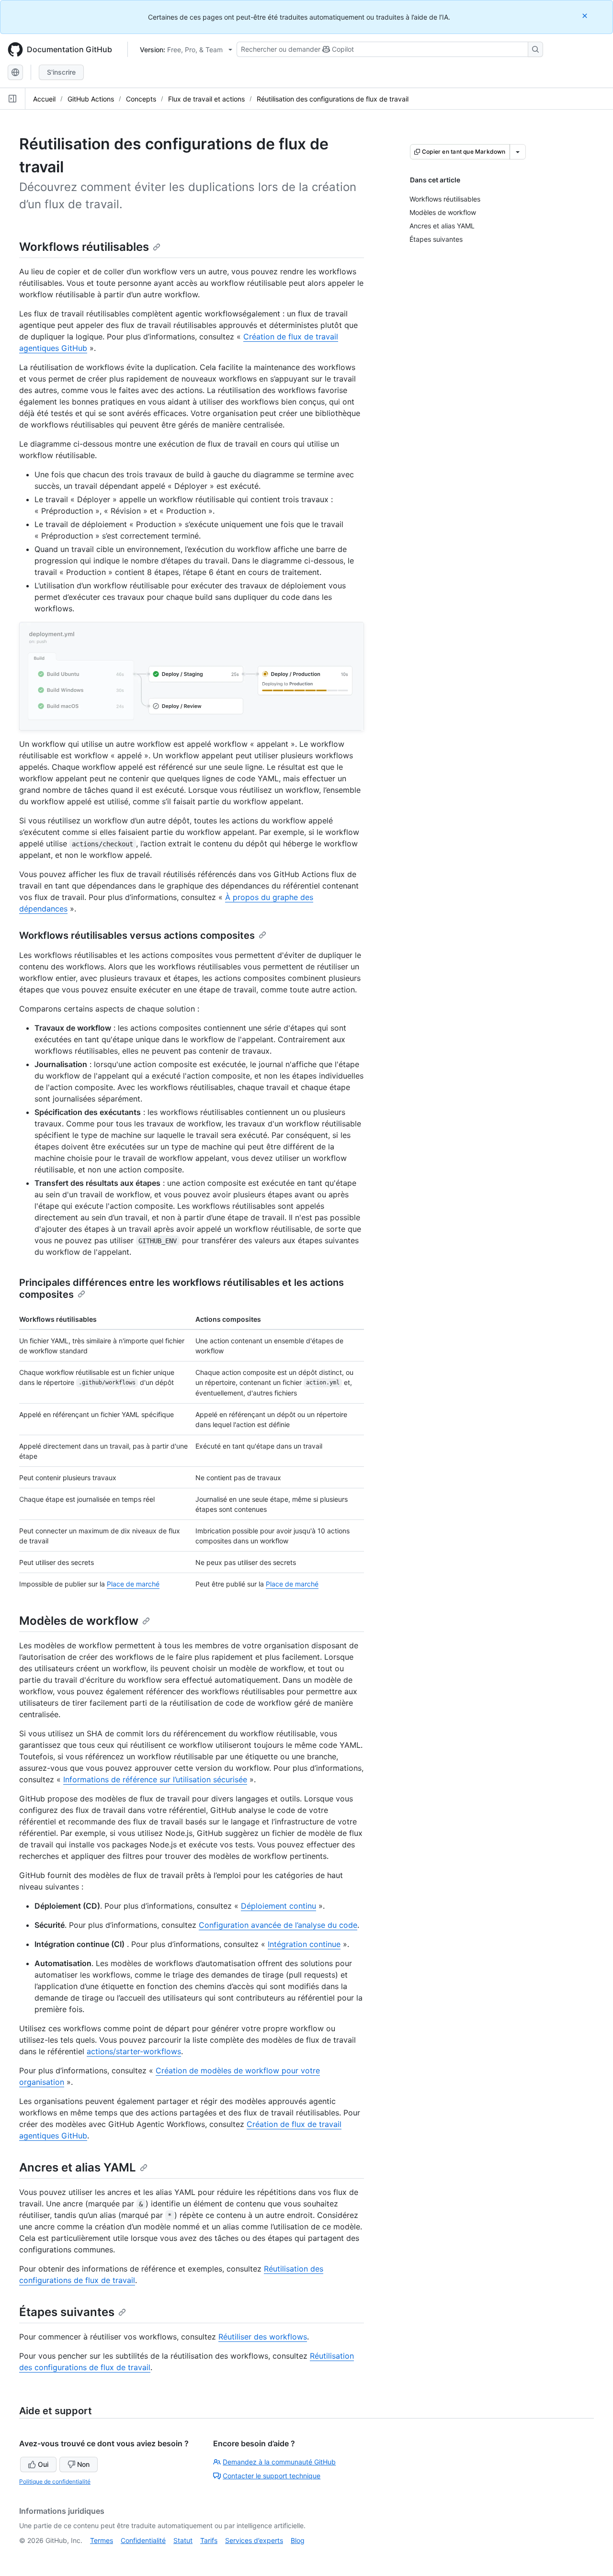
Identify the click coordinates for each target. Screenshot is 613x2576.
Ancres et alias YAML (78, 2167)
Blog (298, 2540)
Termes (102, 2540)
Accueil (44, 99)
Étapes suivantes (67, 2312)
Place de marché (133, 1584)
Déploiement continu (278, 1906)
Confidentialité (143, 2540)
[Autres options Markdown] (518, 152)
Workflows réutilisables (84, 247)
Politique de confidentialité (55, 2481)
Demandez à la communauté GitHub (279, 2462)
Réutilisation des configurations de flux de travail (333, 99)
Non (83, 2464)
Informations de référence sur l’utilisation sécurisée (155, 1779)
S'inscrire (61, 72)
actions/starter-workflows (134, 2051)
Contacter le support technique (272, 2476)
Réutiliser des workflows (263, 2337)
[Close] (586, 16)
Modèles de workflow (79, 1621)
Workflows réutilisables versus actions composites (137, 935)
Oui (43, 2464)
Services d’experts (254, 2540)
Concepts (141, 99)
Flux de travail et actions (206, 99)
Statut (183, 2540)
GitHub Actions (91, 99)
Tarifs (209, 2540)
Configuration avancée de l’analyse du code (278, 1925)
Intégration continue (304, 1944)
